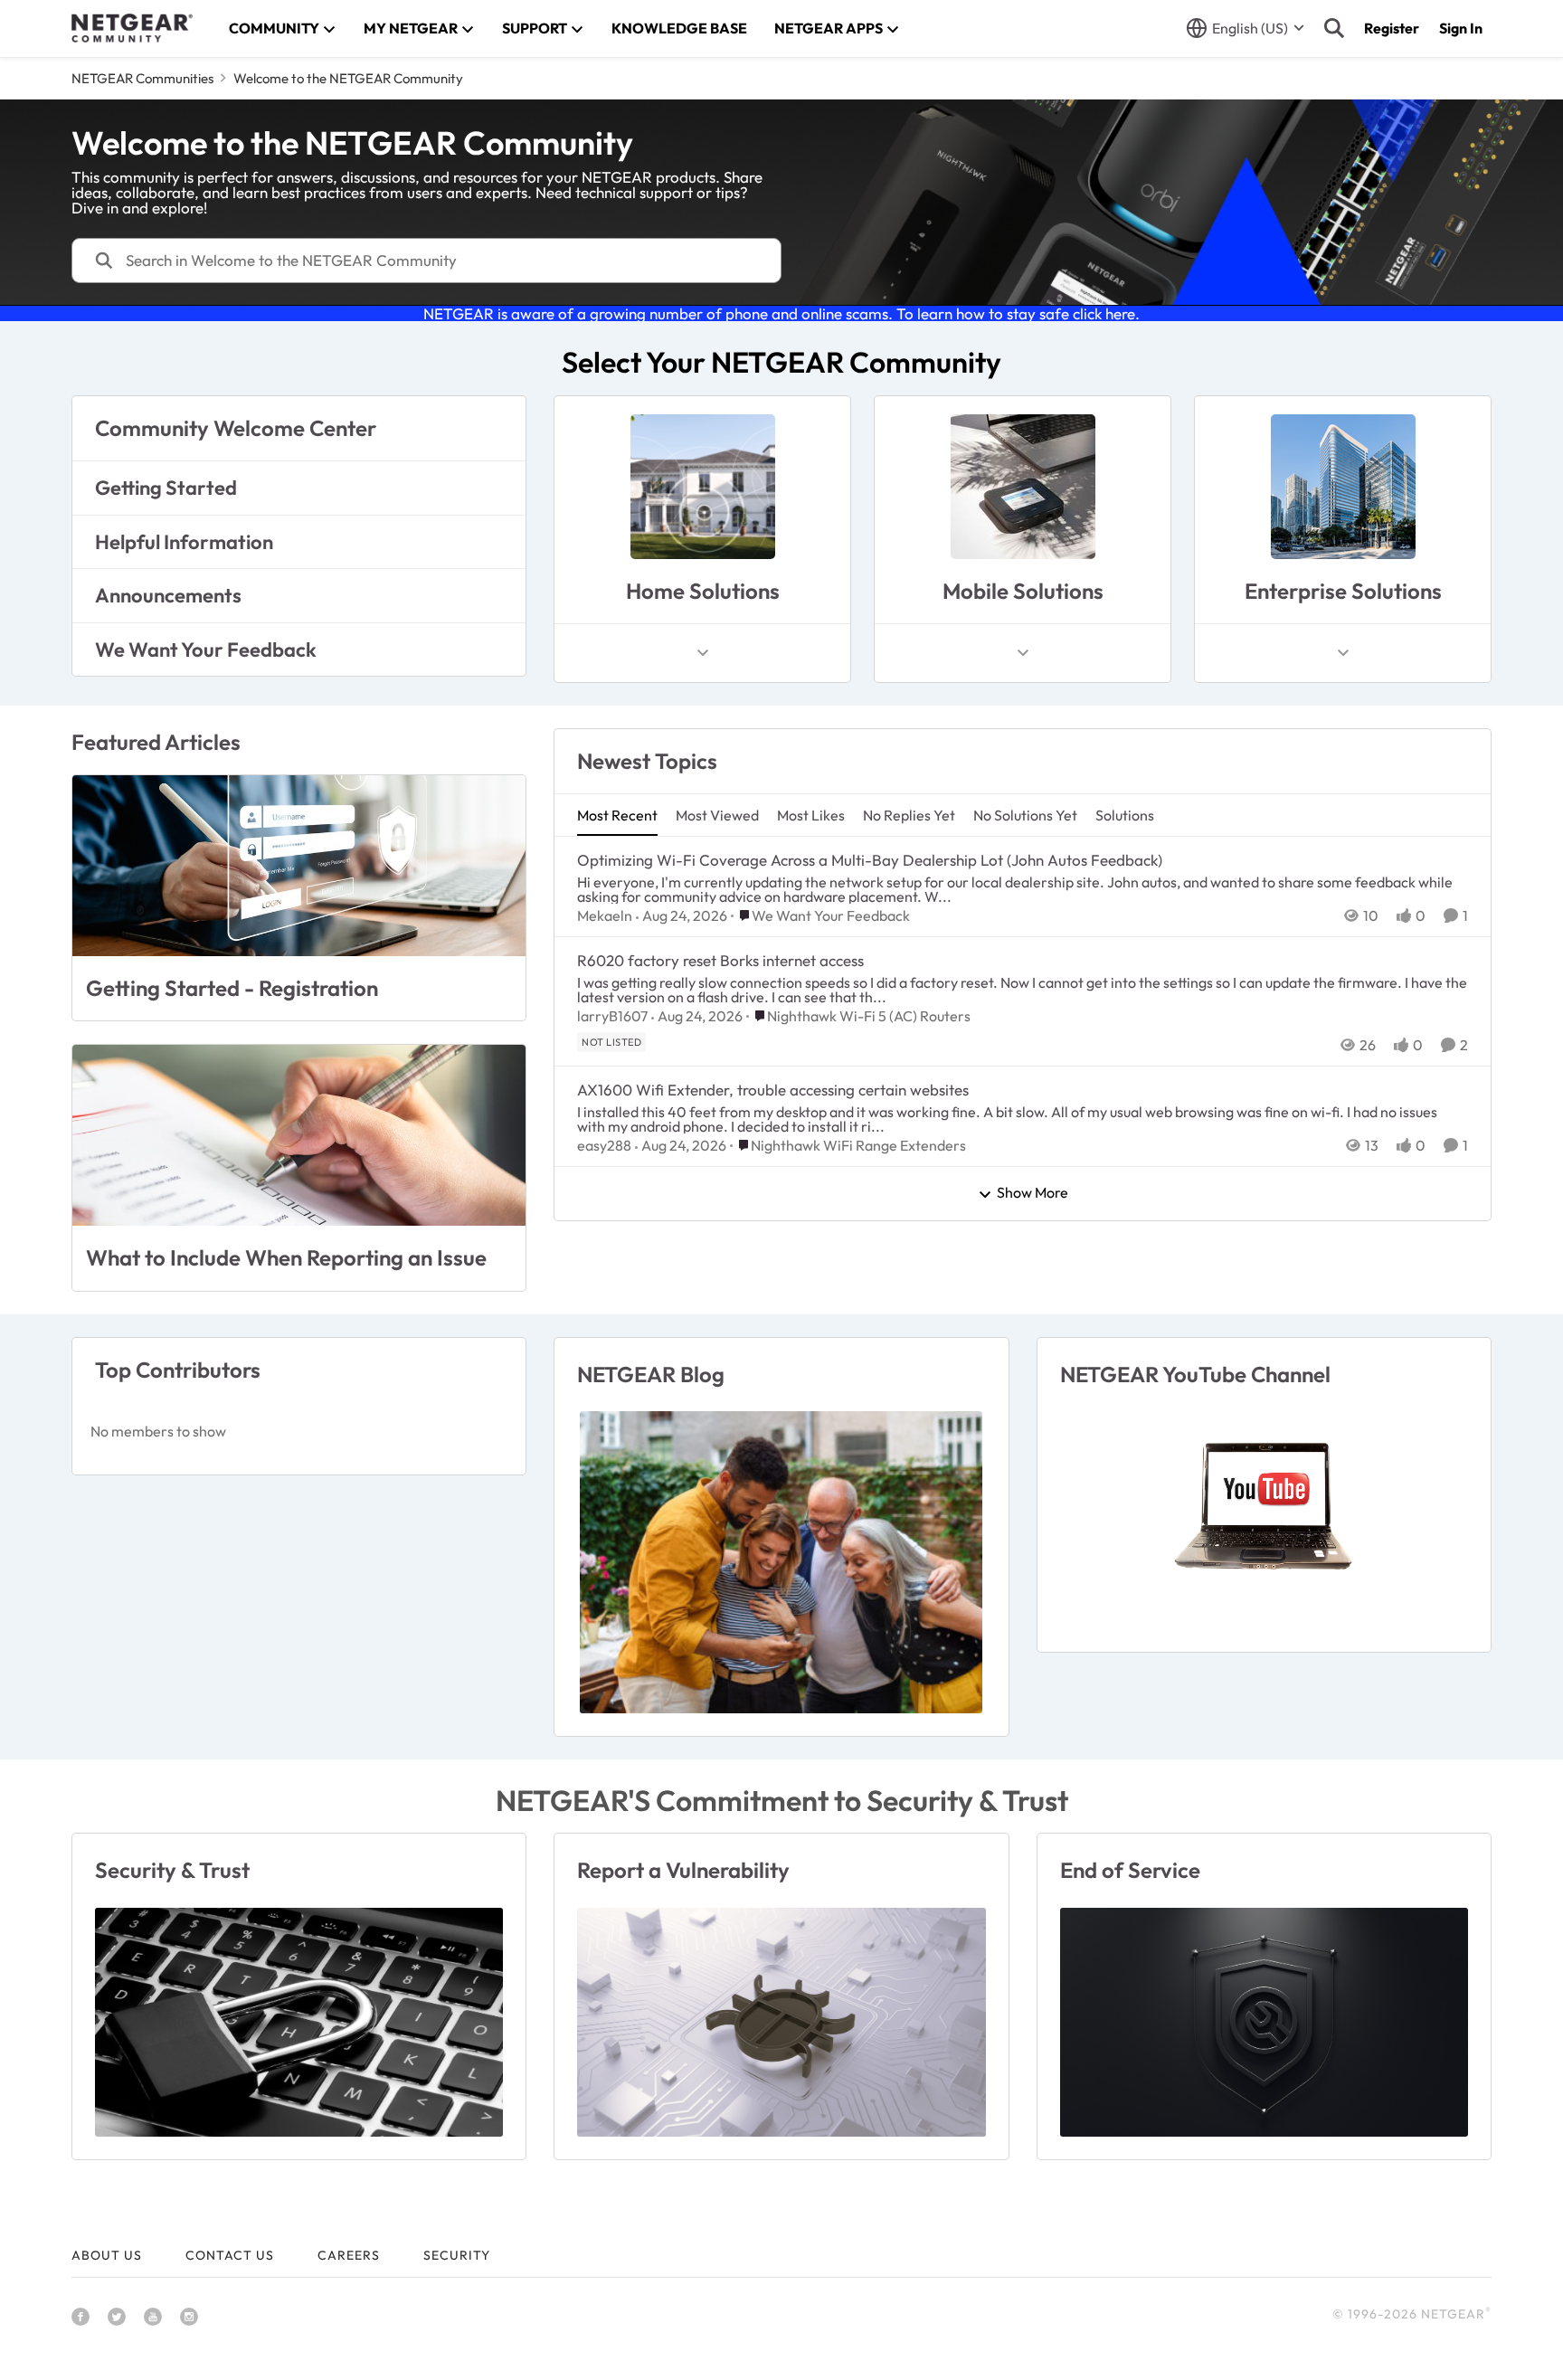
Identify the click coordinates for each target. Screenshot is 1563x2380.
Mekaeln (605, 915)
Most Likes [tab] (811, 815)
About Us (107, 2255)
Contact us (230, 2255)
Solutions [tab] (1125, 815)
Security (457, 2255)
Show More (1033, 1193)
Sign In (1461, 28)
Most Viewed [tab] (717, 815)
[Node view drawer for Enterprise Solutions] (1343, 653)
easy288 (604, 1145)
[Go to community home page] (132, 28)
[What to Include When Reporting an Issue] (299, 1135)
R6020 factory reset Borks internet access (720, 960)
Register (1392, 28)
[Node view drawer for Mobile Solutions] (1023, 653)
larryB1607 (612, 1016)
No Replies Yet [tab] (909, 815)
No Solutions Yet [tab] (1025, 815)
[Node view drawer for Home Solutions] (703, 653)
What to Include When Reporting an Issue (286, 1257)
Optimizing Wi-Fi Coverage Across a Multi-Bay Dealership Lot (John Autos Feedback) (870, 860)
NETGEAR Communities (142, 78)
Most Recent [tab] (617, 815)
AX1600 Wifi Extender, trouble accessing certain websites (773, 1090)
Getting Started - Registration (232, 988)
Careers (349, 2255)
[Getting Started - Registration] (299, 866)
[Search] (1334, 28)
